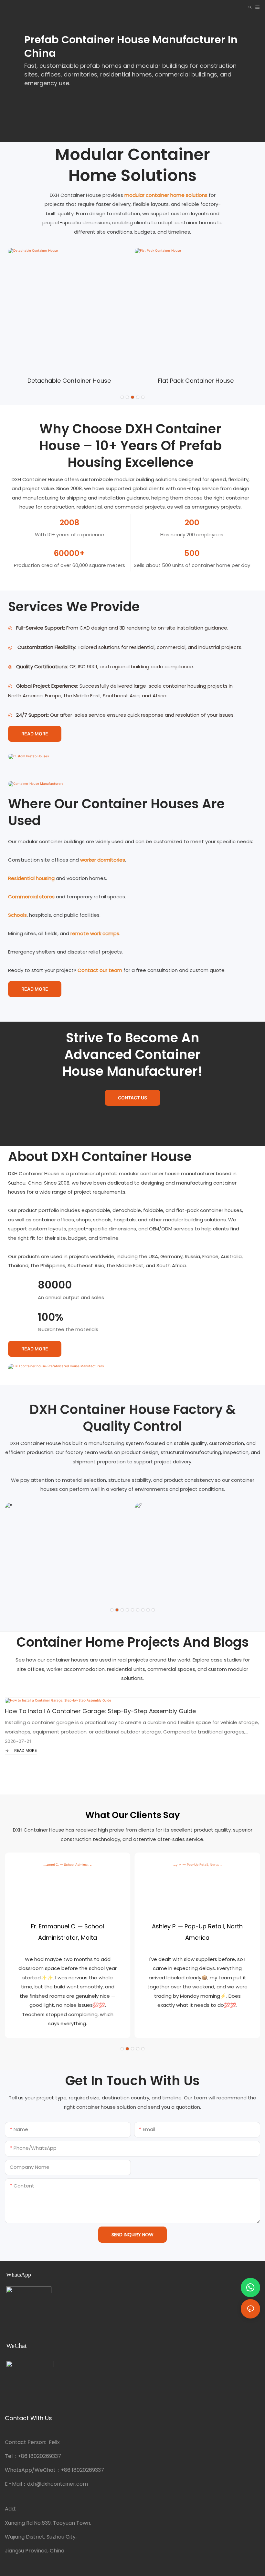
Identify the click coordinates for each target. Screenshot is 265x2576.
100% (51, 1317)
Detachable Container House (69, 381)
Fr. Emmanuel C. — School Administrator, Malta (68, 1932)
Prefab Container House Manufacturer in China (131, 46)
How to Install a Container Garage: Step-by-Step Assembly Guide (100, 1711)
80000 (55, 1285)
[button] (122, 397)
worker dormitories (103, 860)
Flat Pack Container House (196, 381)
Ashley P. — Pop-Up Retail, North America (197, 1932)
